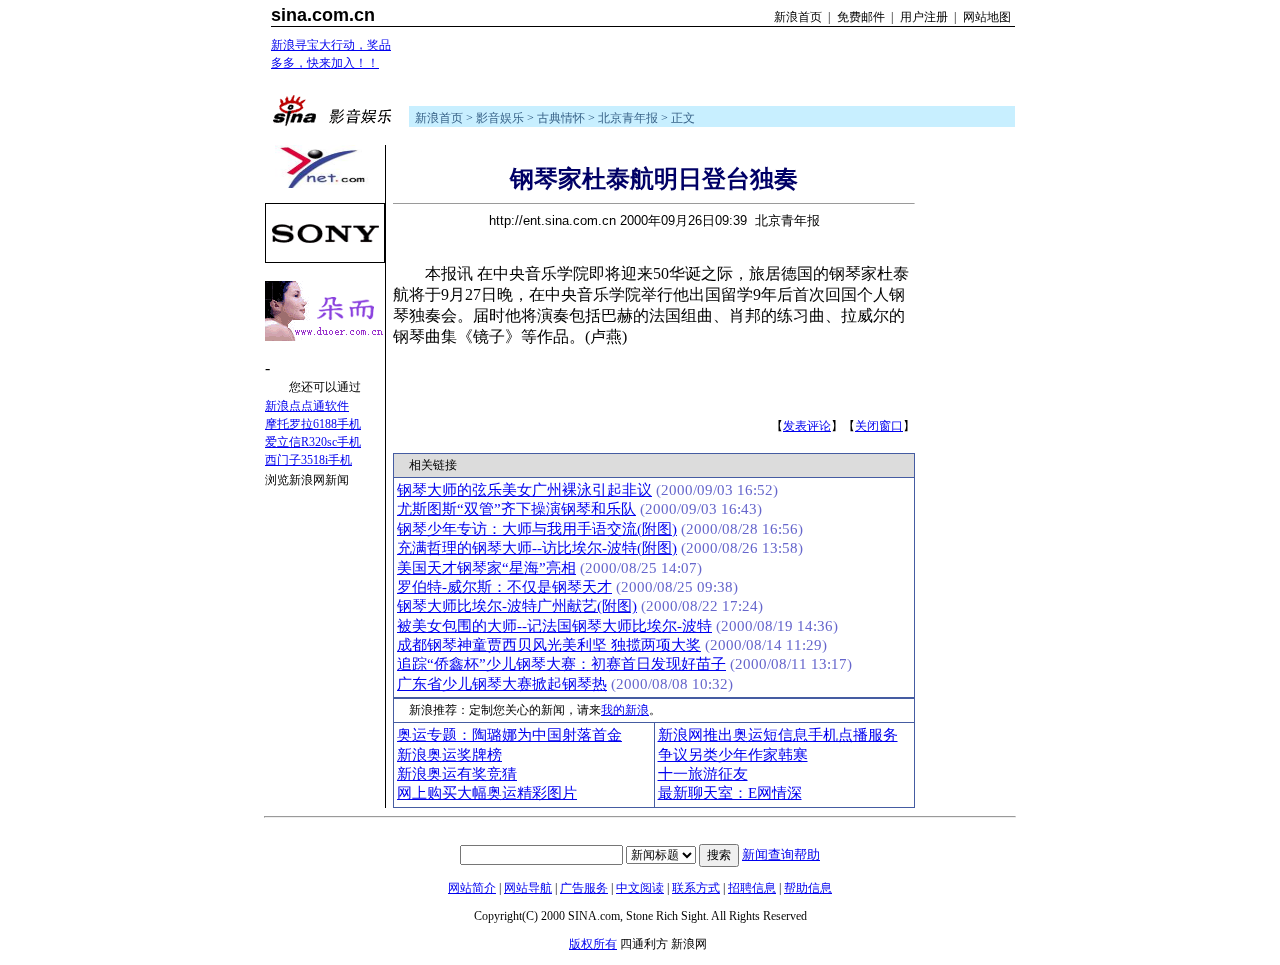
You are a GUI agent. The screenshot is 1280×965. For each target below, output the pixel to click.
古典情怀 (561, 118)
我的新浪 (625, 710)
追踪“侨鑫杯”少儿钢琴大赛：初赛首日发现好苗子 (561, 664)
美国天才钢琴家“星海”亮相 (486, 568)
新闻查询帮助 (781, 854)
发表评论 (807, 426)
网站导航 (528, 888)
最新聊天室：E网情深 (730, 793)
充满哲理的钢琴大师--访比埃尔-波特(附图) (537, 548)
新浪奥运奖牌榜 (449, 755)
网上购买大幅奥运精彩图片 (487, 793)
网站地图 (987, 17)
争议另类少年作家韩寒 (733, 755)
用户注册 (924, 17)
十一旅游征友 (703, 774)
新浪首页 (798, 17)
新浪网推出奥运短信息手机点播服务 (778, 735)
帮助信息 (808, 888)
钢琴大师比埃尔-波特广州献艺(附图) (517, 606)
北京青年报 (628, 118)
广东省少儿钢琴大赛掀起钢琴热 (502, 684)
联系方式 (696, 888)
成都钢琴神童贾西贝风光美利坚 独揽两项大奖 (549, 645)
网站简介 (472, 888)
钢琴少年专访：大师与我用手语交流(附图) (537, 529)
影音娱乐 (500, 118)
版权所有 (593, 944)
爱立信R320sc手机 (313, 442)
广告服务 (584, 888)
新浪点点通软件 (307, 406)
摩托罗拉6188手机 (313, 424)
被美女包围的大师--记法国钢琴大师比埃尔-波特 (554, 626)
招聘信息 (752, 888)
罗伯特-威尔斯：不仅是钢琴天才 (504, 587)
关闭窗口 (879, 426)
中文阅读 (640, 888)
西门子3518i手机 (308, 460)
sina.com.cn (323, 15)
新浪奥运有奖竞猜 (457, 774)
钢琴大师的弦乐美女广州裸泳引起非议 (524, 490)
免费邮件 (861, 17)
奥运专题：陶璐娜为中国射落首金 (509, 735)
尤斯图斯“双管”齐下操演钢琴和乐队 (516, 509)
